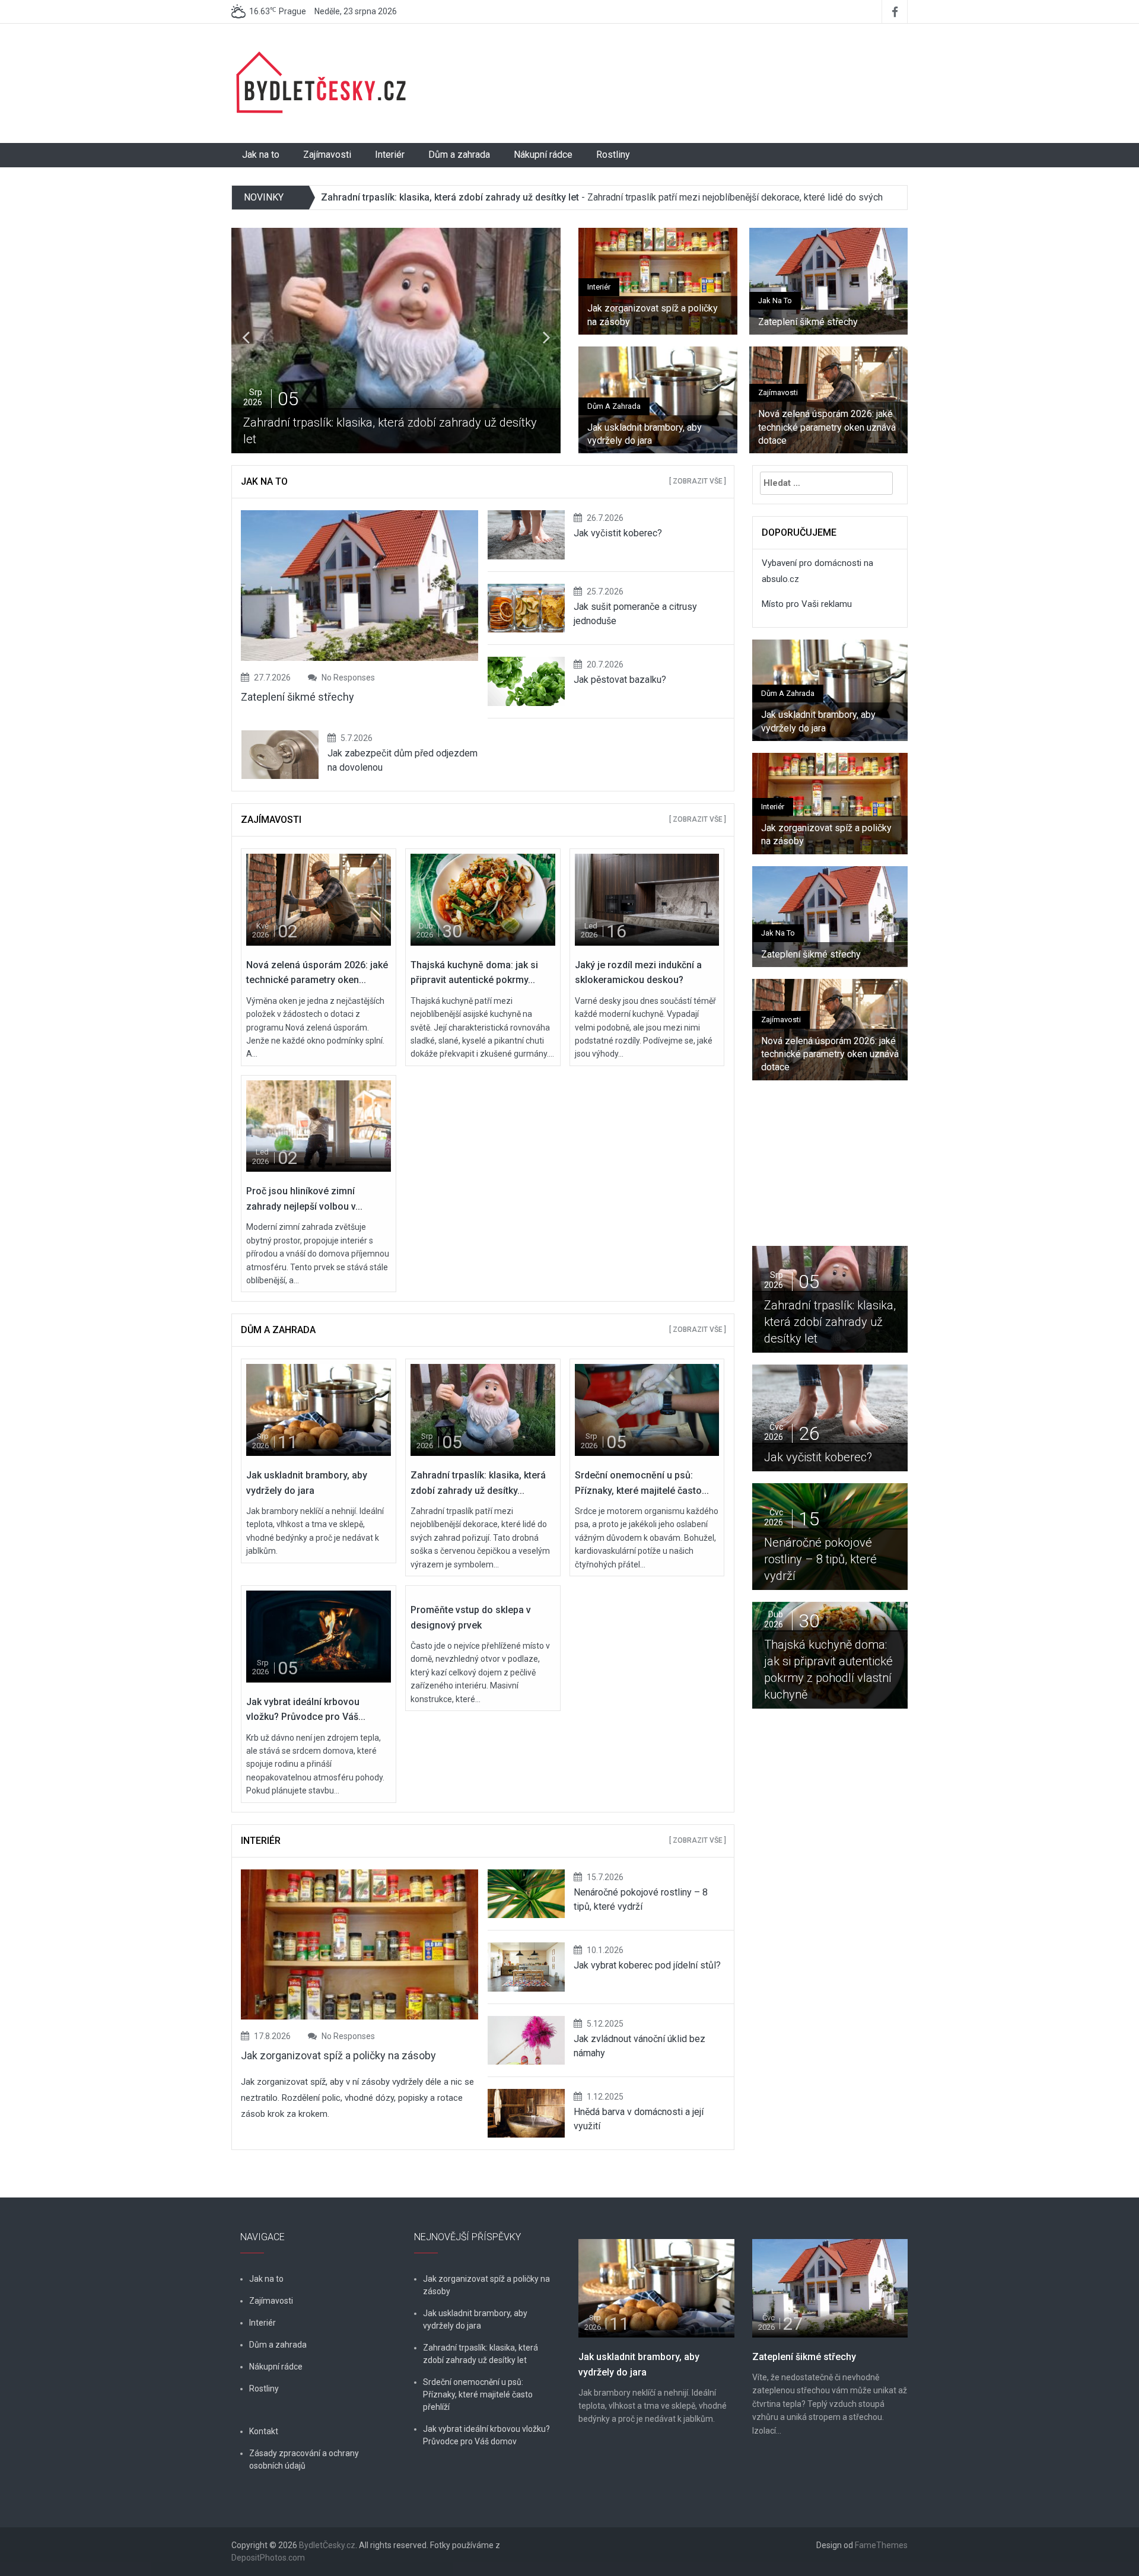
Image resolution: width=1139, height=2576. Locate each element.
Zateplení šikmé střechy (825, 322)
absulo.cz (780, 579)
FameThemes (881, 2545)
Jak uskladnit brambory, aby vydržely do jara (645, 434)
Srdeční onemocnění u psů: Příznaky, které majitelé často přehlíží (849, 1322)
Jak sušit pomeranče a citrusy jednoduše (882, 1449)
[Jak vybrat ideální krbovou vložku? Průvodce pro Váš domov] (319, 1636)
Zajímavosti (327, 155)
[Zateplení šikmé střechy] (830, 2288)
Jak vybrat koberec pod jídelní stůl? (647, 1965)
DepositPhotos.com (268, 2558)
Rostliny (613, 155)
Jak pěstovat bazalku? (620, 680)
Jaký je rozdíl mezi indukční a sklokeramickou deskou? (889, 1678)
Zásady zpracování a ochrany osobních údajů (304, 2459)
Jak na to (261, 155)
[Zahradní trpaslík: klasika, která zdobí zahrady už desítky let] (483, 1410)
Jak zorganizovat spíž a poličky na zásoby (653, 315)
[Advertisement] (685, 68)
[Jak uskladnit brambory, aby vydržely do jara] (319, 1410)
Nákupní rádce (543, 155)
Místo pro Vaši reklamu (807, 604)
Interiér (390, 155)
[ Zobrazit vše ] (698, 481)
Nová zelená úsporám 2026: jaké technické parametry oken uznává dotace (827, 427)
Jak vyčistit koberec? (620, 533)
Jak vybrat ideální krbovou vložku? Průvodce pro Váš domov (486, 2435)
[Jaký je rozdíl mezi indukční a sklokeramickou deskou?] (647, 899)
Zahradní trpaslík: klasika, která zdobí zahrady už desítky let (450, 197)
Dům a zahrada (459, 155)
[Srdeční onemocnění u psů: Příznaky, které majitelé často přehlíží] (647, 1410)
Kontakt (264, 2431)
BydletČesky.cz (327, 2545)
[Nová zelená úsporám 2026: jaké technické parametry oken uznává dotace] (319, 899)
